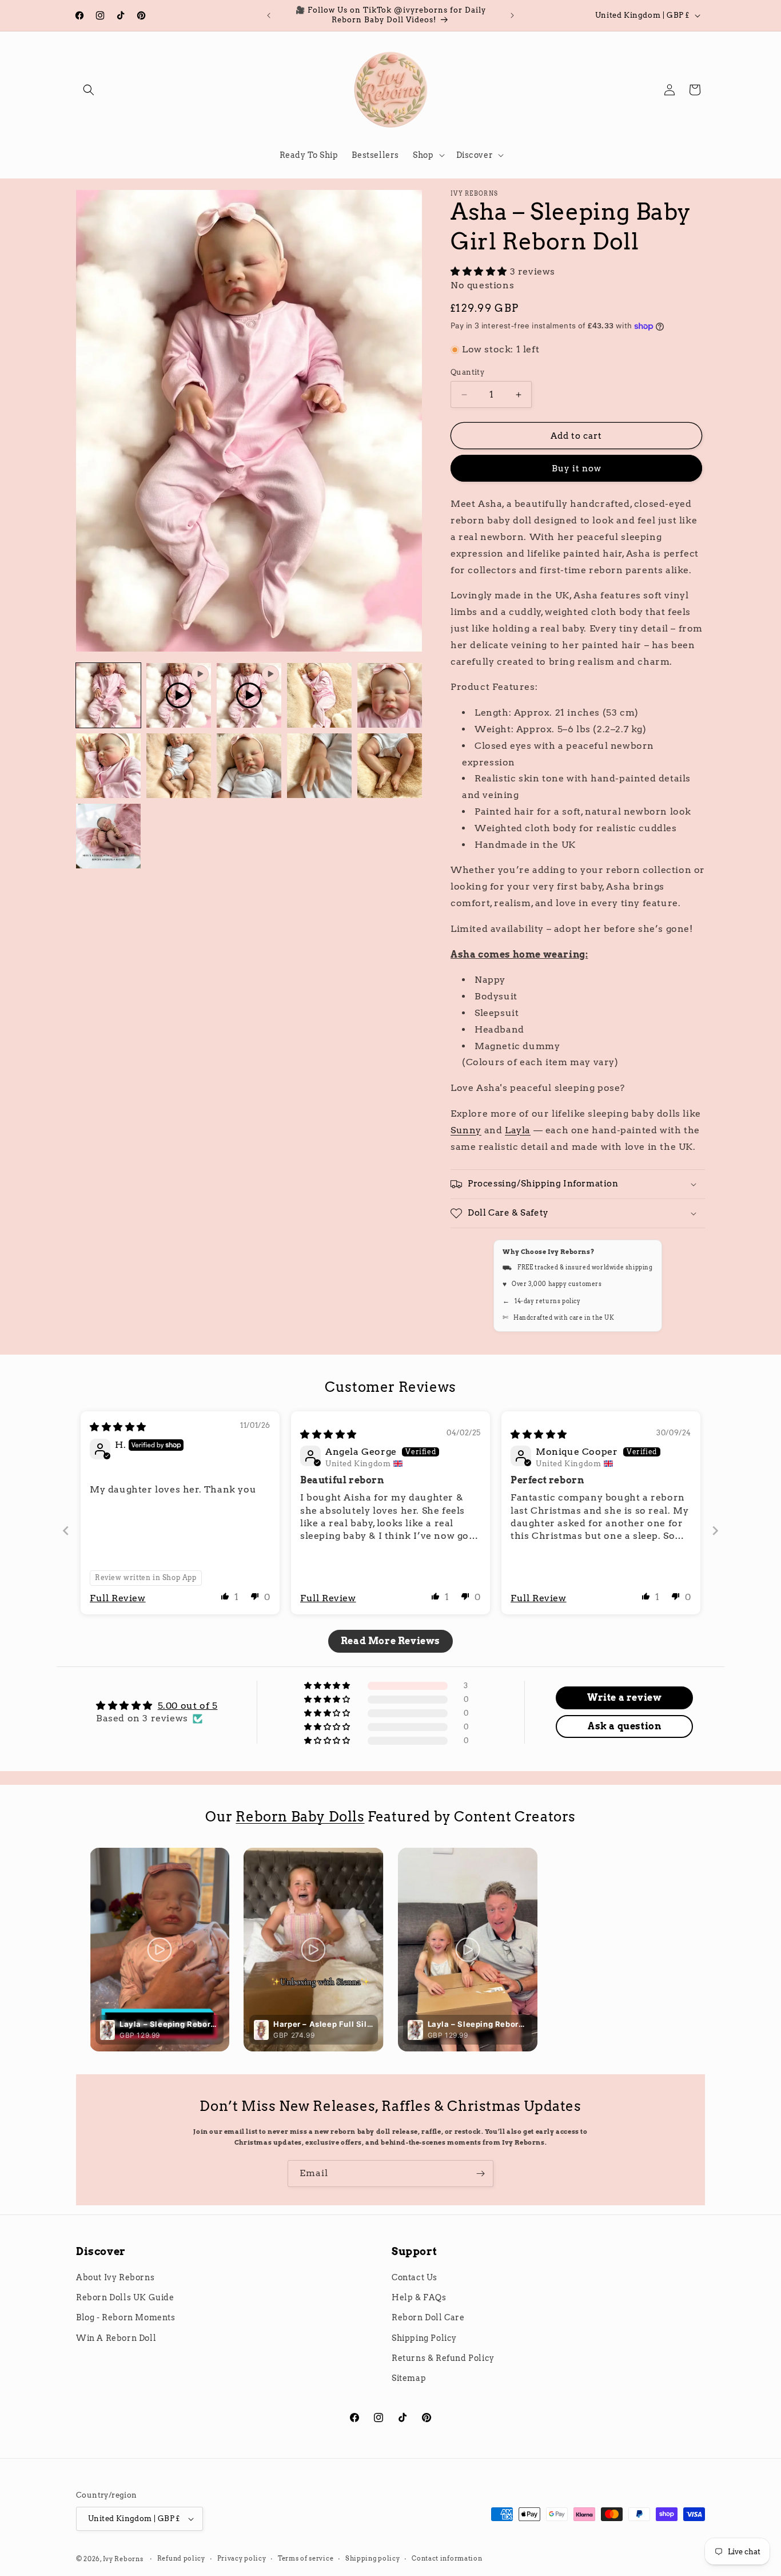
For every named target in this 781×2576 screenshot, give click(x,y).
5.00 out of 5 (188, 1706)
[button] (89, 90)
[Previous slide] (66, 1531)
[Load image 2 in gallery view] (319, 695)
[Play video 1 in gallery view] (179, 695)
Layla (518, 1130)
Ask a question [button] (624, 1726)
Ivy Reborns (123, 2559)
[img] (118, 1427)
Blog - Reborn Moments (126, 2317)
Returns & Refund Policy (443, 2358)
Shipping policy (373, 2558)
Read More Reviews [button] (390, 1641)
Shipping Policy (424, 2338)
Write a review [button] (624, 1698)
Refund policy (181, 2558)
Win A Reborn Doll (116, 2338)
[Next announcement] (512, 15)
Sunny (466, 1130)
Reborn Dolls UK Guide (125, 2297)
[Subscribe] (480, 2174)
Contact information (447, 2558)
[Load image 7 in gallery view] (319, 766)
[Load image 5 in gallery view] (179, 766)
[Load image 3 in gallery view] (390, 695)
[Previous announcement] (269, 15)
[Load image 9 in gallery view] (108, 836)
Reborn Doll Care (428, 2317)
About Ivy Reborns (115, 2277)
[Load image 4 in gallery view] (108, 766)
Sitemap (409, 2378)
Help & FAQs (419, 2297)
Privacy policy (242, 2558)
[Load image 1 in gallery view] (108, 695)
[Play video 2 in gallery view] (249, 695)
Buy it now (577, 469)
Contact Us (415, 2277)
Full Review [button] (118, 1598)
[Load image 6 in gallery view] (249, 766)
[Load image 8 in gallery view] (390, 766)
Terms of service (306, 2558)
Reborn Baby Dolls (300, 1817)
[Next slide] (715, 1531)
